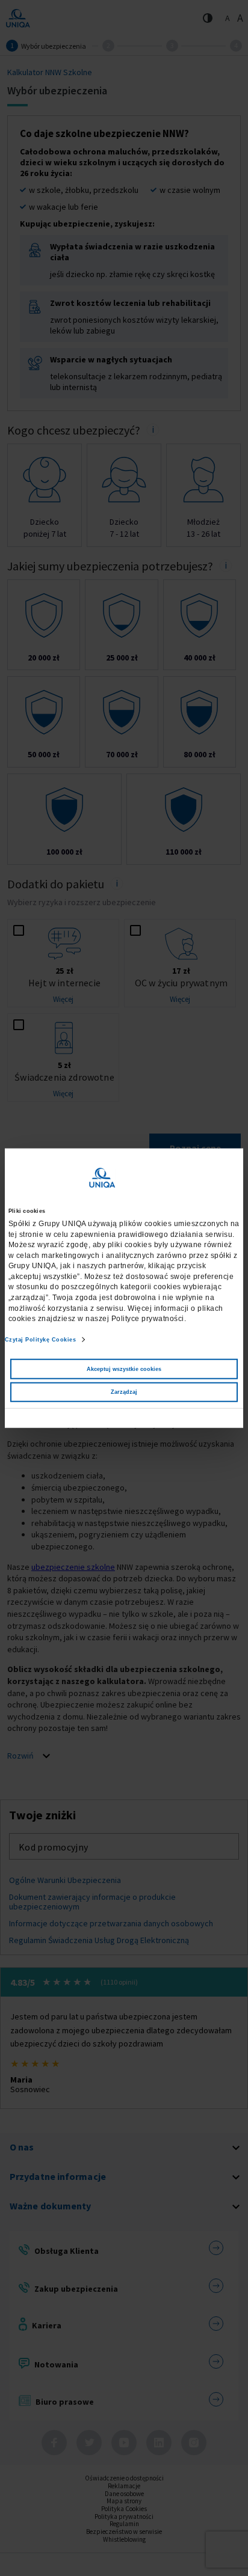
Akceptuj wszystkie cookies (124, 1369)
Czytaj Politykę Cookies (41, 1340)
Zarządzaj (124, 1392)
